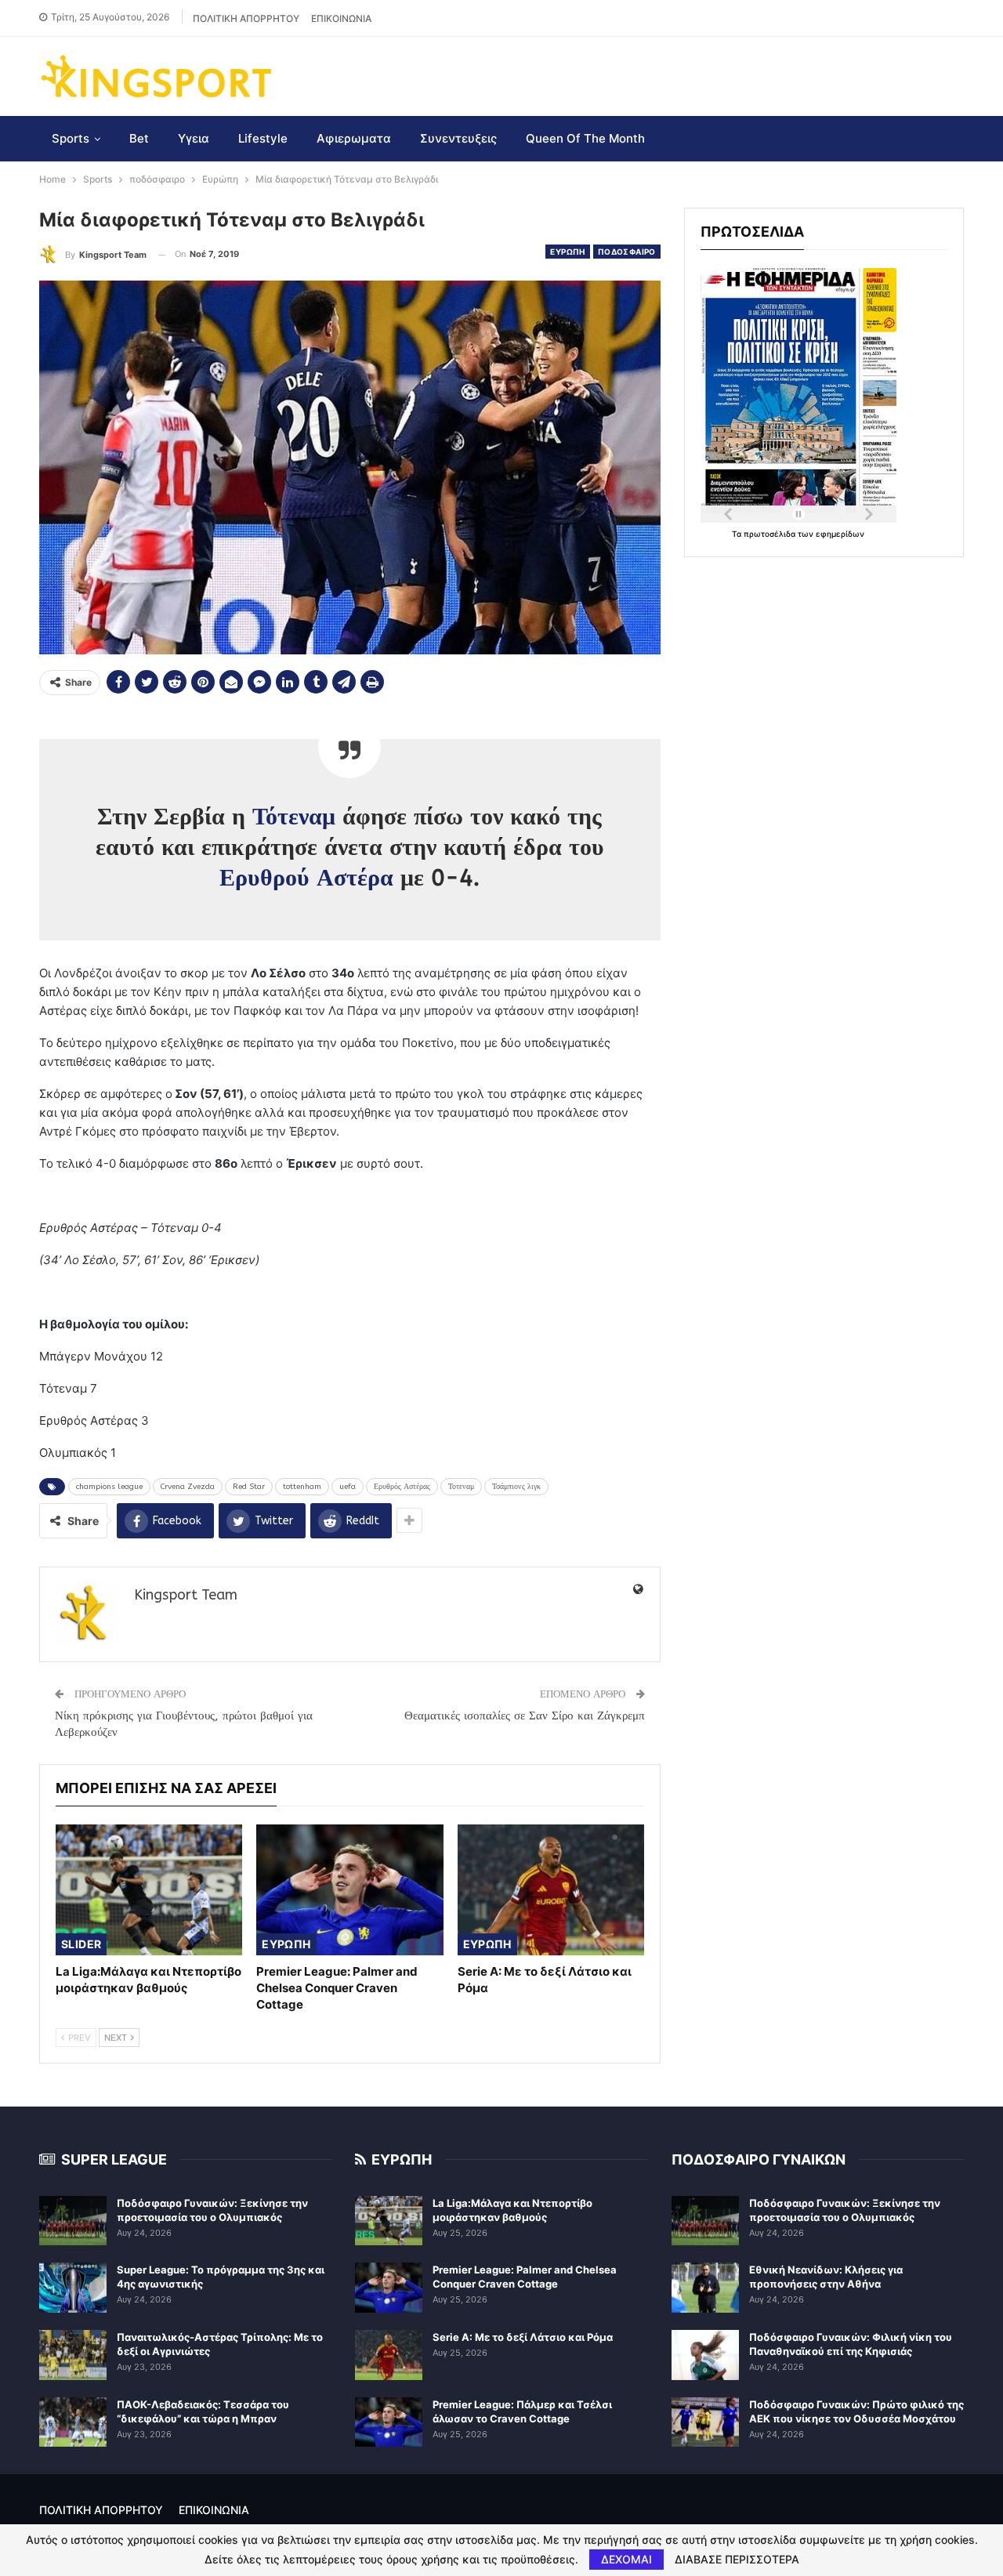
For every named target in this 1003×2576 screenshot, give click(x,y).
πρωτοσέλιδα (771, 534)
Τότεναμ (294, 817)
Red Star (249, 1487)
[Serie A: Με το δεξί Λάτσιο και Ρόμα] (551, 1890)
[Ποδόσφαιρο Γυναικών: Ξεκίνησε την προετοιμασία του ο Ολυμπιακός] (73, 2221)
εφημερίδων (840, 534)
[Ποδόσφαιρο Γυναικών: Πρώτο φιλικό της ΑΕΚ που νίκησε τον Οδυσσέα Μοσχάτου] (705, 2422)
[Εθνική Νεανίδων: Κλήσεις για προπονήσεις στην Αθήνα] (705, 2288)
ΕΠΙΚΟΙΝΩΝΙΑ (341, 18)
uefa (348, 1487)
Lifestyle (263, 138)
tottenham (302, 1487)
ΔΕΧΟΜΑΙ (626, 2559)
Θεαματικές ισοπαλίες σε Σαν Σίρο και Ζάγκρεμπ (525, 1716)
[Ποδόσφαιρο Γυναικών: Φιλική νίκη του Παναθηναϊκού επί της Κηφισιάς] (705, 2355)
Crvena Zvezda (188, 1487)
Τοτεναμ (461, 1487)
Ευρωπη (567, 252)
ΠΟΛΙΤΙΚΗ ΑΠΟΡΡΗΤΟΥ (246, 18)
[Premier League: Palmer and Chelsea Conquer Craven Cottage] (349, 1890)
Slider (81, 1944)
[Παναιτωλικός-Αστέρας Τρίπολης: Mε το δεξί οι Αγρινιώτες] (73, 2355)
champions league (109, 1487)
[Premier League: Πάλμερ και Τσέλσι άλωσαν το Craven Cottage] (389, 2422)
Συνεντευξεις (458, 138)
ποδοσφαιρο (627, 252)
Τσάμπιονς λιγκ (516, 1487)
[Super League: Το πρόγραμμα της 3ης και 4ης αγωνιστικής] (73, 2288)
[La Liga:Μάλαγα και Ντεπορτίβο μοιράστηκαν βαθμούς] (149, 1890)
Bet (139, 138)
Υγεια (194, 138)
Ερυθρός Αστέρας (402, 1487)
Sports (71, 138)
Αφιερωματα (354, 138)
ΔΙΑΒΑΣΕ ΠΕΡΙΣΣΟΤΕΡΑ (737, 2560)
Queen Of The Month (585, 138)
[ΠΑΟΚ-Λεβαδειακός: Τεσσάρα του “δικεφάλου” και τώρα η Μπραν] (73, 2422)
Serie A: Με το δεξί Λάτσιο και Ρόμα (523, 2337)
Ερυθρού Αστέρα (306, 878)
